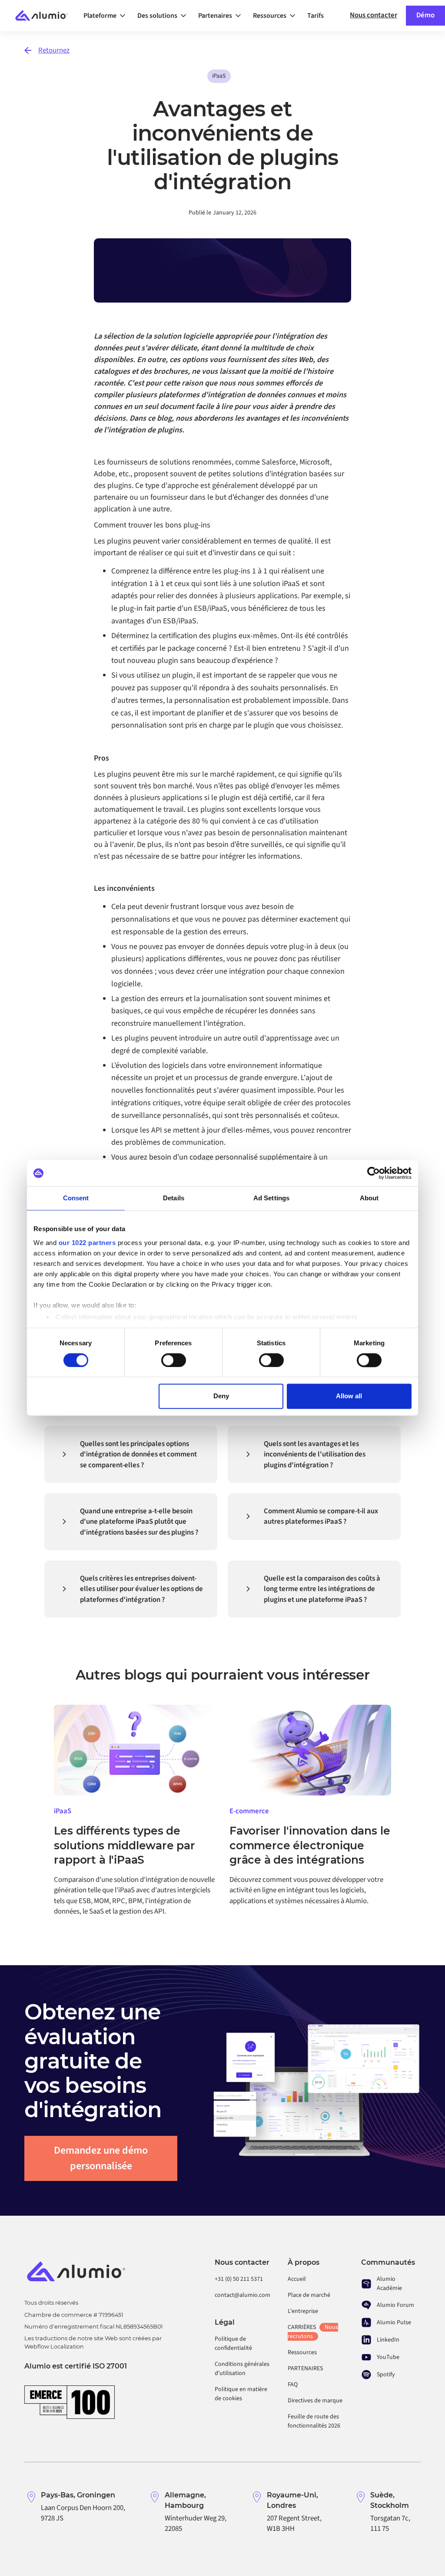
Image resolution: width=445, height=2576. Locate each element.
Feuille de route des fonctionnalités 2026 (314, 2421)
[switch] (174, 1360)
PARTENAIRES (305, 2368)
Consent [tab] (76, 1198)
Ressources (302, 2352)
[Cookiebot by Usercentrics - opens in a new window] (374, 1173)
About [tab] (369, 1198)
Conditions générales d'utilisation (242, 2369)
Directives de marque (315, 2401)
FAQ (293, 2385)
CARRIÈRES (313, 2332)
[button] (107, 16)
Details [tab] (174, 1198)
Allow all (349, 1396)
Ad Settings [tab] (271, 1198)
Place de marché (309, 2295)
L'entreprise (303, 2311)
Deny (221, 1396)
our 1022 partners (87, 1243)
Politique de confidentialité (233, 2344)
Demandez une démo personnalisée (101, 2158)
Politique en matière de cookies (241, 2394)
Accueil (297, 2279)
